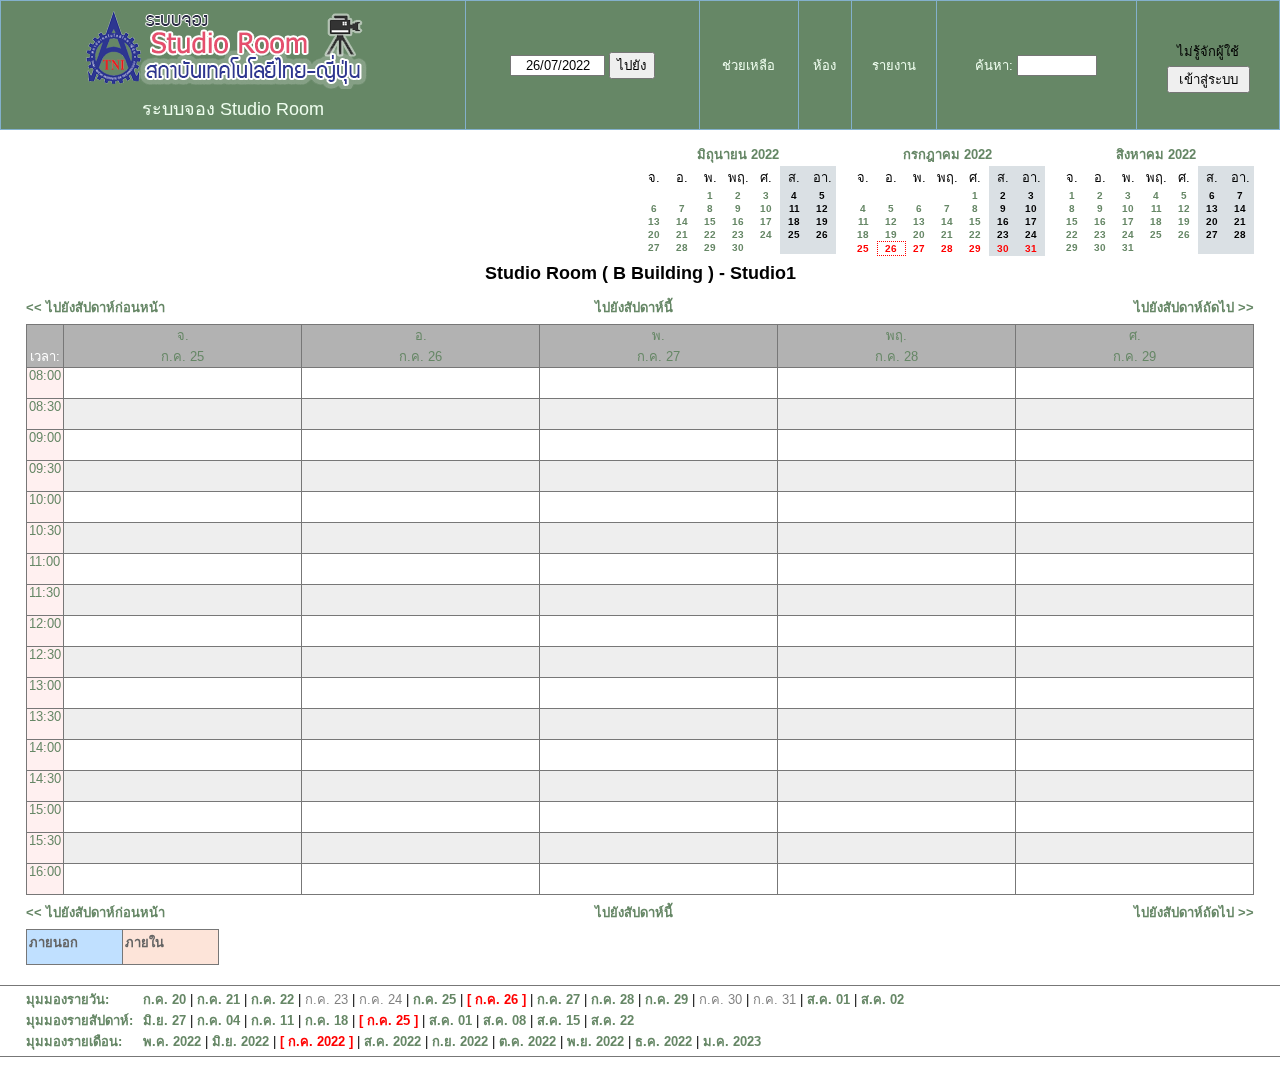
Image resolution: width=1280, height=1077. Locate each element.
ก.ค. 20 (164, 999)
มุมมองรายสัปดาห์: (79, 1020)
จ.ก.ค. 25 (182, 346)
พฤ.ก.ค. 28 (896, 346)
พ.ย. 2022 (595, 1041)
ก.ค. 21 (218, 999)
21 (682, 234)
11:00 (44, 561)
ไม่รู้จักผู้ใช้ (1208, 51)
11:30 (44, 592)
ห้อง (824, 65)
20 (654, 234)
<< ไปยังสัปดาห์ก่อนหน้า (95, 307)
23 (738, 234)
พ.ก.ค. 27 (658, 346)
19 (891, 234)
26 (891, 248)
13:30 (45, 716)
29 (710, 247)
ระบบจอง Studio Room (233, 109)
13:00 (45, 685)
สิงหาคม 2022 (1156, 154)
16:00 (45, 871)
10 (766, 208)
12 (891, 221)
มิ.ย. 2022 (240, 1041)
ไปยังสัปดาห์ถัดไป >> (1194, 307)
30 (738, 247)
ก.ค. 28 (612, 999)
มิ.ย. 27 (164, 1020)
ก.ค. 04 (218, 1020)
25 (863, 248)
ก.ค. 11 (272, 1020)
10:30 (45, 530)
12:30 (45, 654)
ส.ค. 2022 (392, 1041)
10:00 (45, 499)
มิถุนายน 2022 (738, 154)
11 (863, 221)
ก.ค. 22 (272, 999)
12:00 (45, 623)
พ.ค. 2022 (172, 1041)
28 (682, 247)
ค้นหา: (994, 65)
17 (766, 221)
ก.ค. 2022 (316, 1041)
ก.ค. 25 (434, 999)
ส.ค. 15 (558, 1020)
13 (654, 221)
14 (682, 221)
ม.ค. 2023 (732, 1041)
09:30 (45, 468)
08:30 (45, 406)
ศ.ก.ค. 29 (1134, 346)
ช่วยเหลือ (748, 65)
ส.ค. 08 (504, 1020)
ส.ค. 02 (882, 999)
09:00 (45, 437)
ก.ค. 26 (496, 999)
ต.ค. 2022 (527, 1041)
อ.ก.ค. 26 (420, 346)
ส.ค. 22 (612, 1020)
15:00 (45, 809)
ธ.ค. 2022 (663, 1041)
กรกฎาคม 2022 (947, 154)
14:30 (45, 778)
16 (738, 221)
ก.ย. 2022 (460, 1041)
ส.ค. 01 (828, 999)
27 (654, 247)
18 (863, 234)
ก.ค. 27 (558, 999)
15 (710, 221)
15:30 (45, 840)
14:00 (45, 747)
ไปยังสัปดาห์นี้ (634, 307)
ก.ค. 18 (326, 1020)
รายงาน (894, 65)
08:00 (45, 375)
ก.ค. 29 (666, 999)
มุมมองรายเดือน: (74, 1041)
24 (766, 234)
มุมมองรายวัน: (67, 999)
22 (710, 234)
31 (1128, 247)
